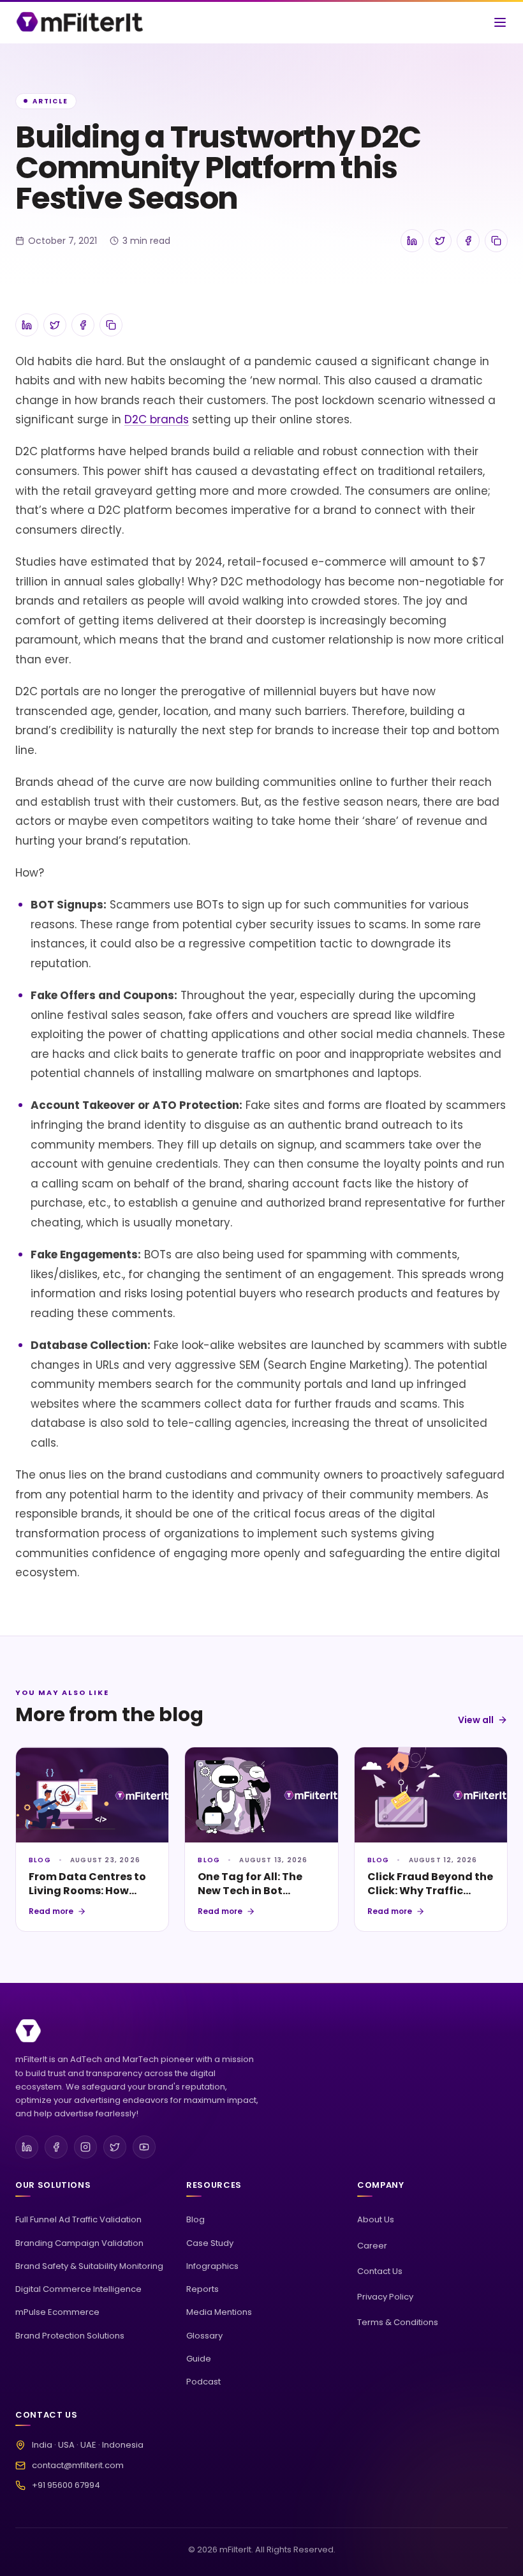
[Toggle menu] (500, 22)
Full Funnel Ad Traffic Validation (78, 2219)
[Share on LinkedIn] (412, 241)
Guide (199, 2359)
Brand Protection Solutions (70, 2336)
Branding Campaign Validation (79, 2243)
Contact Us (380, 2271)
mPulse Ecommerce (57, 2312)
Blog (195, 2219)
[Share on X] (440, 241)
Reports (203, 2289)
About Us (376, 2219)
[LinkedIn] (27, 2147)
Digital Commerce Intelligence (78, 2289)
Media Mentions (219, 2312)
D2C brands (157, 419)
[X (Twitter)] (115, 2147)
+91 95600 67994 (66, 2485)
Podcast (203, 2382)
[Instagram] (85, 2147)
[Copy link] (496, 241)
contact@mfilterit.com (78, 2465)
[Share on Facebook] (468, 241)
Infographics (212, 2266)
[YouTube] (144, 2147)
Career (372, 2246)
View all (476, 1720)
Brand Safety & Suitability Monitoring (89, 2266)
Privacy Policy (385, 2297)
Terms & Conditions (398, 2322)
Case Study (210, 2243)
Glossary (204, 2336)
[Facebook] (56, 2147)
